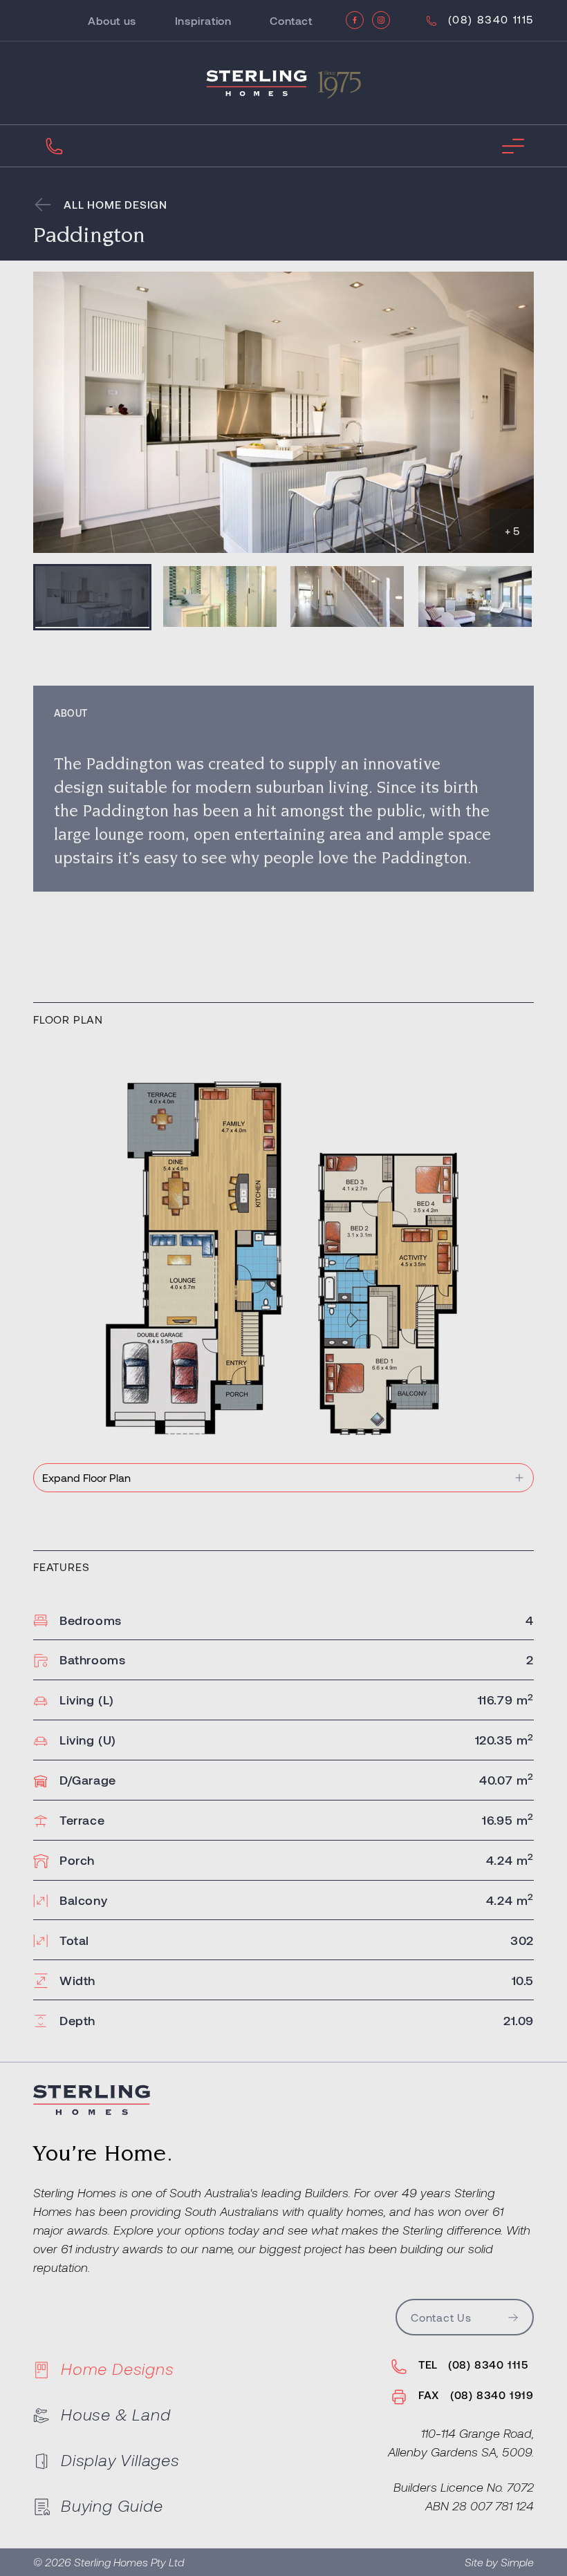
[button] (92, 597)
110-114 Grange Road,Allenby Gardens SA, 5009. (461, 2442)
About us (112, 20)
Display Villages (120, 2460)
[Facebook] (355, 20)
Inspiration (203, 20)
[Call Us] (54, 146)
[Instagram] (381, 20)
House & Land (116, 2414)
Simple (517, 2562)
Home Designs (118, 2368)
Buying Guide (112, 2505)
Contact (291, 20)
